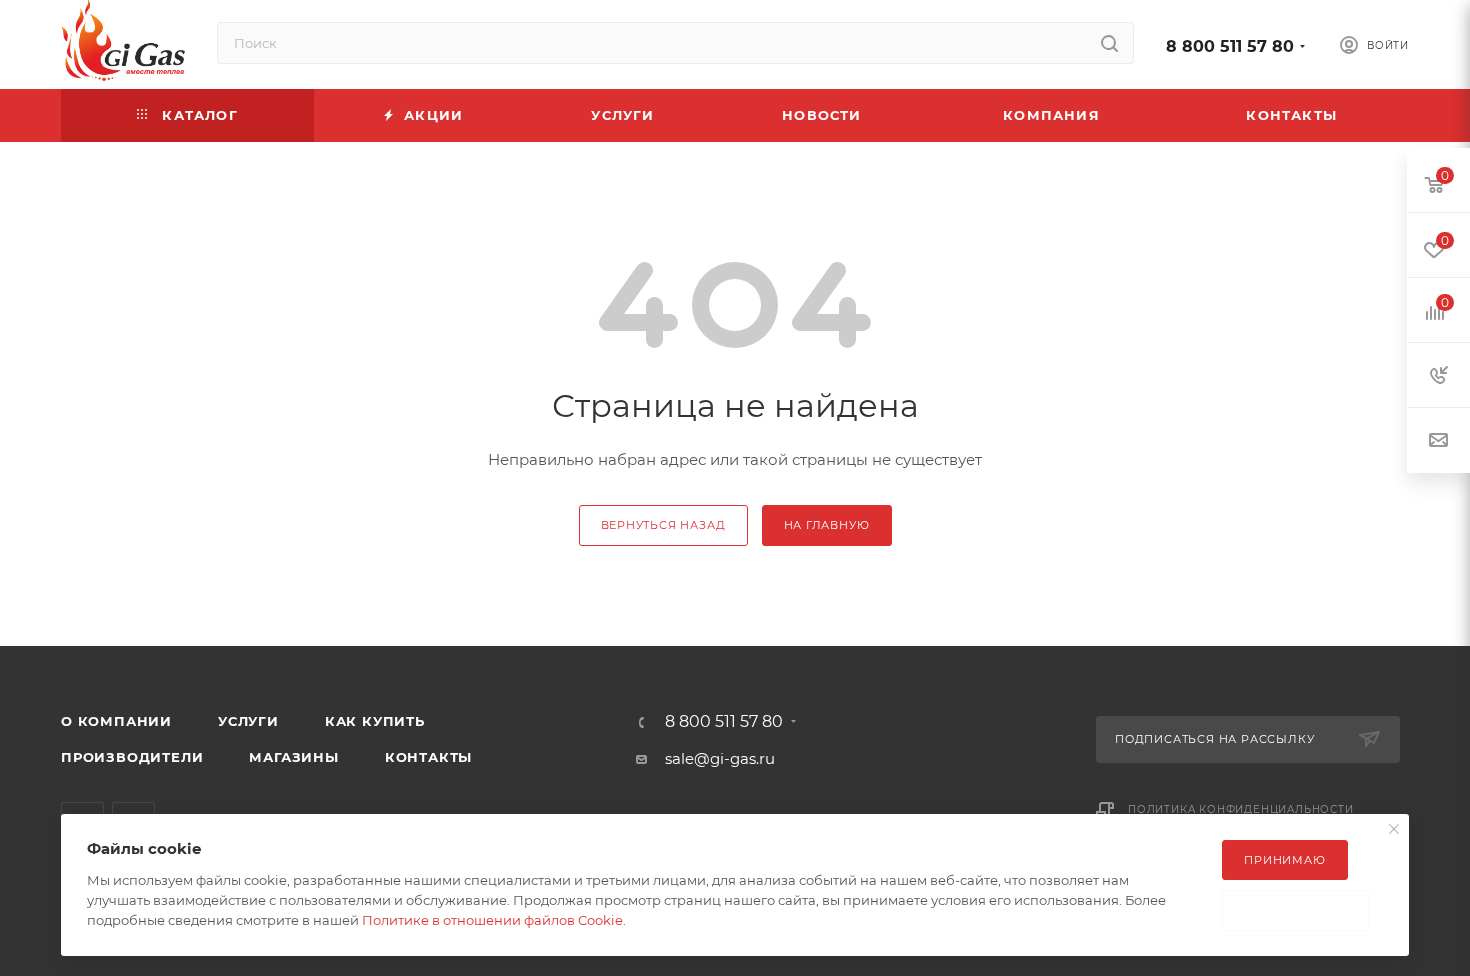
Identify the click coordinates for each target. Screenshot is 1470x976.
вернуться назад (663, 525)
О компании (116, 721)
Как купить (375, 721)
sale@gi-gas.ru (720, 758)
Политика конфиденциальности (1241, 809)
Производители (132, 757)
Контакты (428, 757)
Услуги (248, 721)
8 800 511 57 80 (1230, 46)
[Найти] (1109, 43)
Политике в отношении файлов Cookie (492, 920)
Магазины (293, 757)
